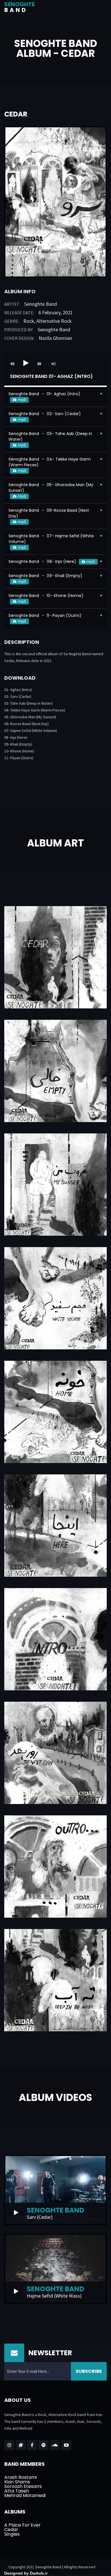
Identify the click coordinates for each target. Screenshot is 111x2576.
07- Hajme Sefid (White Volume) (31, 731)
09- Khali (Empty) (18, 744)
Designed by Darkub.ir (26, 2573)
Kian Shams (17, 2482)
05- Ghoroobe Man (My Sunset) (30, 717)
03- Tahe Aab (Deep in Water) (28, 703)
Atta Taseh (17, 2491)
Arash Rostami (20, 2477)
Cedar (11, 2530)
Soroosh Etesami (23, 2486)
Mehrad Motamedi (25, 2495)
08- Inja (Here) (16, 737)
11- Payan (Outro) (19, 758)
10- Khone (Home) (19, 751)
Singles (12, 2534)
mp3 (22, 400)
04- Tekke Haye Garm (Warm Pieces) (35, 710)
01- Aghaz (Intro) (18, 690)
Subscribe (89, 2371)
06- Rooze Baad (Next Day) (26, 724)
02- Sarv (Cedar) (18, 696)
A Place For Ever (22, 2525)
